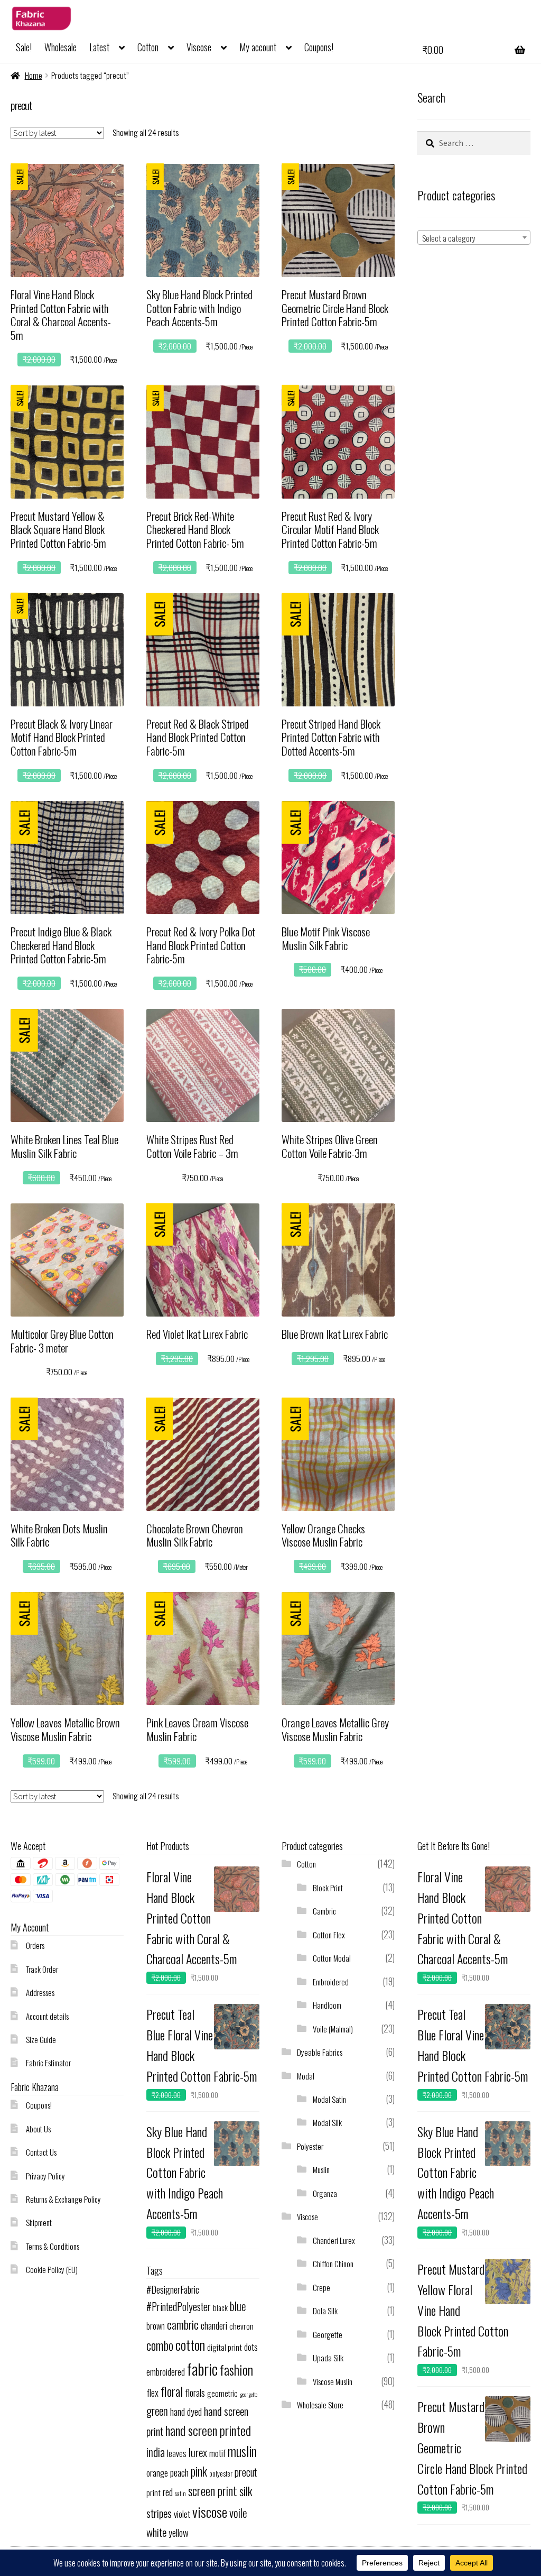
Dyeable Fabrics (320, 2052)
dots (251, 2347)
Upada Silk (328, 2358)
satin (180, 2493)
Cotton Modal (332, 1958)
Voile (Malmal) (333, 2029)
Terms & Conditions (53, 2246)
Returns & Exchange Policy (63, 2199)
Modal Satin (329, 2099)
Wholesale (60, 47)
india (156, 2451)
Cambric (324, 1911)
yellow (179, 2532)
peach (179, 2472)
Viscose (199, 47)
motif (217, 2453)
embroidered (166, 2372)
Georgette (328, 2334)
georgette (249, 2394)
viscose (210, 2512)
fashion (236, 2370)
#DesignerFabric (173, 2289)
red (168, 2492)
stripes (159, 2513)
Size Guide (41, 2039)
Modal (306, 2076)
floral (172, 2391)
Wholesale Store (320, 2405)
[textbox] (474, 238)
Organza (325, 2193)
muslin (242, 2451)
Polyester (310, 2146)
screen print (213, 2491)
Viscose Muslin (333, 2381)
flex (152, 2392)
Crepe (321, 2287)
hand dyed (186, 2411)
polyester (221, 2474)
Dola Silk (325, 2311)
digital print (225, 2347)
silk (246, 2491)
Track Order (42, 1969)
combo (160, 2345)
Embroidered (331, 1982)
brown (156, 2326)
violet (182, 2514)
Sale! (24, 47)
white (156, 2532)
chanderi (214, 2325)
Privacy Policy (45, 2176)
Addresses (40, 1992)
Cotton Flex (329, 1935)
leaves (177, 2453)
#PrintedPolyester (179, 2307)
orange (157, 2473)
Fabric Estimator (48, 2063)
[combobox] (474, 237)
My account (258, 47)
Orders (35, 1945)
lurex (198, 2452)
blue (238, 2306)
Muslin (321, 2169)
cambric (183, 2324)
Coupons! (319, 47)
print (153, 2492)
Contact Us (41, 2152)
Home (34, 75)
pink (199, 2471)
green (157, 2411)
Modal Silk (327, 2122)
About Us (38, 2129)
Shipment (39, 2222)
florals (195, 2392)
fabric (202, 2368)
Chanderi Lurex (334, 2240)
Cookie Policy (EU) (52, 2269)
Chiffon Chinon (333, 2264)
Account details (47, 2016)
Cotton (148, 47)
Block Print (328, 1888)
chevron (241, 2326)
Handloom (327, 2005)
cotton (190, 2345)
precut (246, 2472)
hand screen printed (208, 2430)
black (220, 2307)
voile (238, 2513)
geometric (222, 2393)
